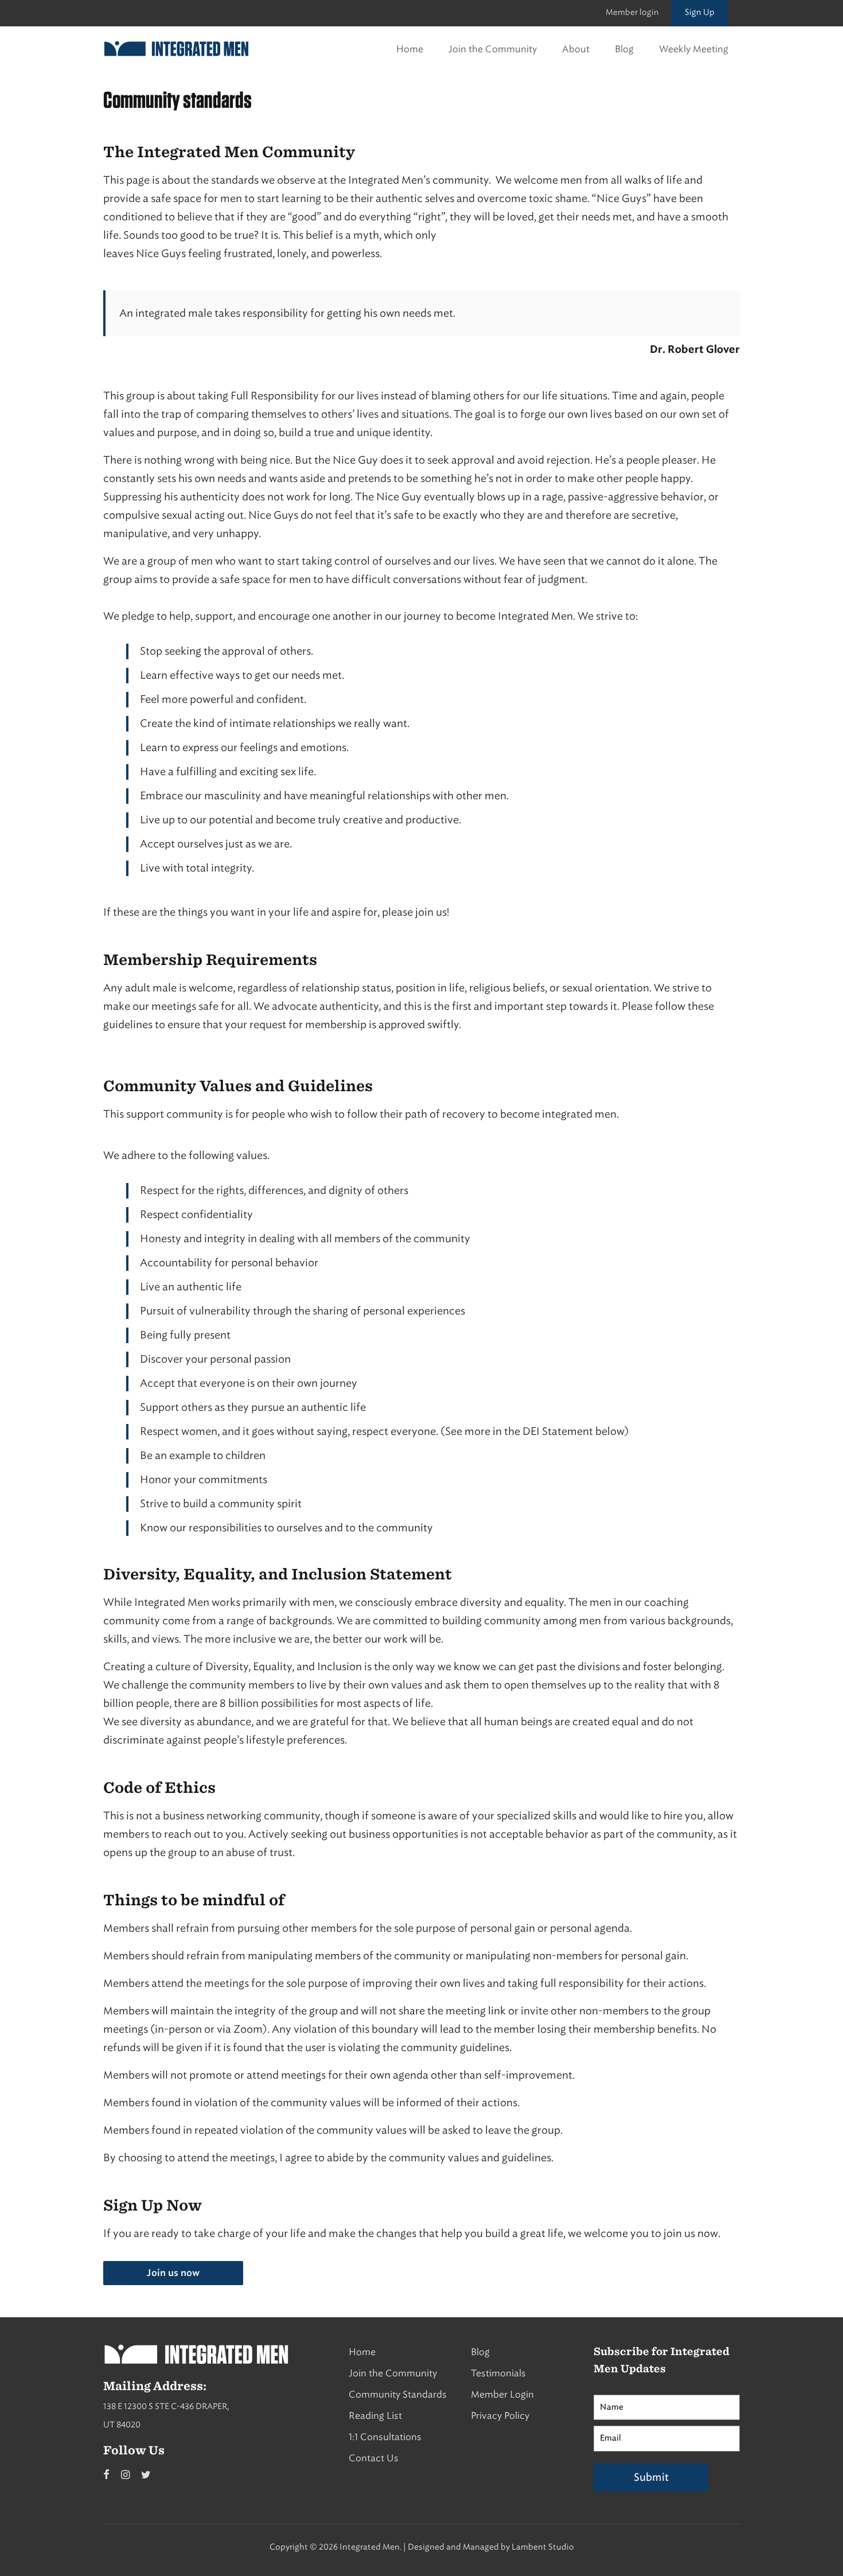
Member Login (502, 2394)
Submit (651, 2477)
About (576, 49)
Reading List (375, 2416)
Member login (632, 12)
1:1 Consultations (385, 2437)
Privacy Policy (500, 2416)
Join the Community (493, 49)
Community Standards (398, 2394)
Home (410, 49)
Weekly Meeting (694, 49)
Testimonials (498, 2373)
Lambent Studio (543, 2547)
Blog (624, 49)
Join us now (173, 2273)
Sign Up (700, 12)
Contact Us (374, 2458)
